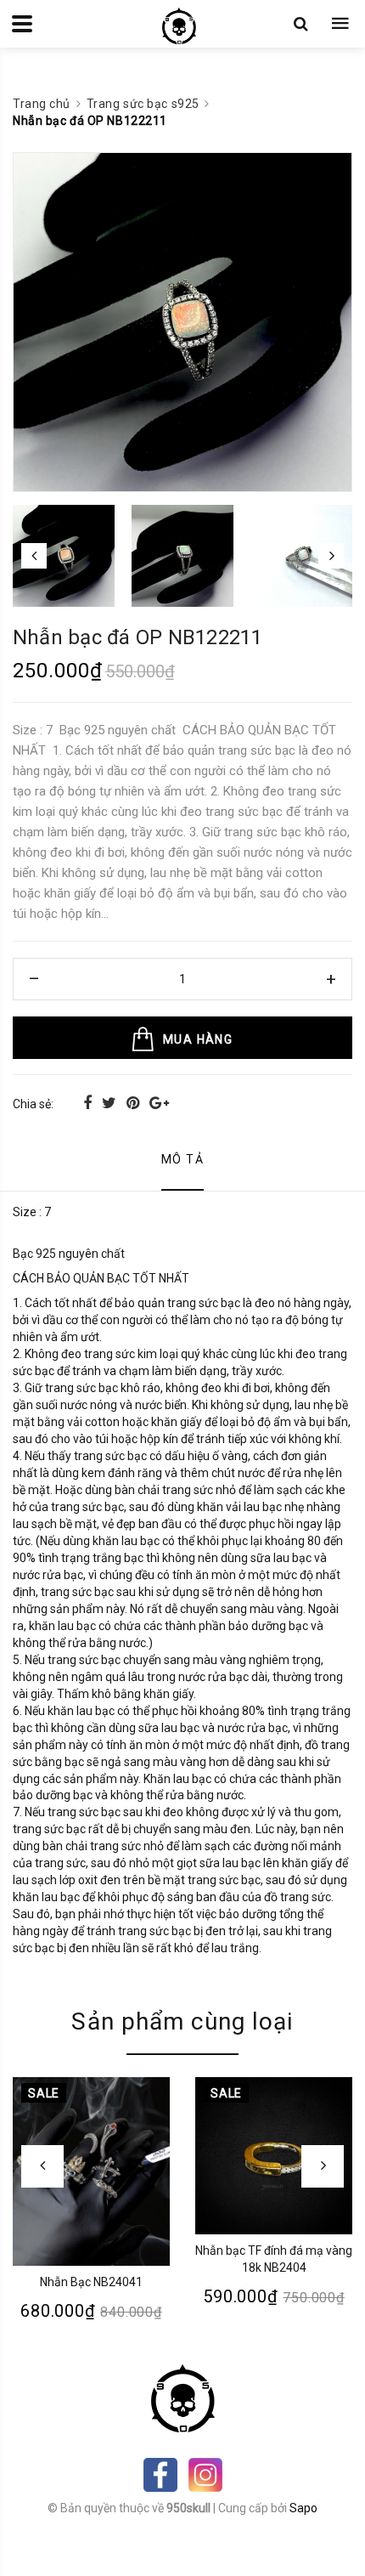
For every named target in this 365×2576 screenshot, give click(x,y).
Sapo (303, 2508)
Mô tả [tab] (182, 1159)
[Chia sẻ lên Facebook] (89, 1103)
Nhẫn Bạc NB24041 (91, 2282)
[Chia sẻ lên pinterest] (135, 1103)
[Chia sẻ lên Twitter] (111, 1103)
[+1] (159, 1103)
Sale (43, 2093)
